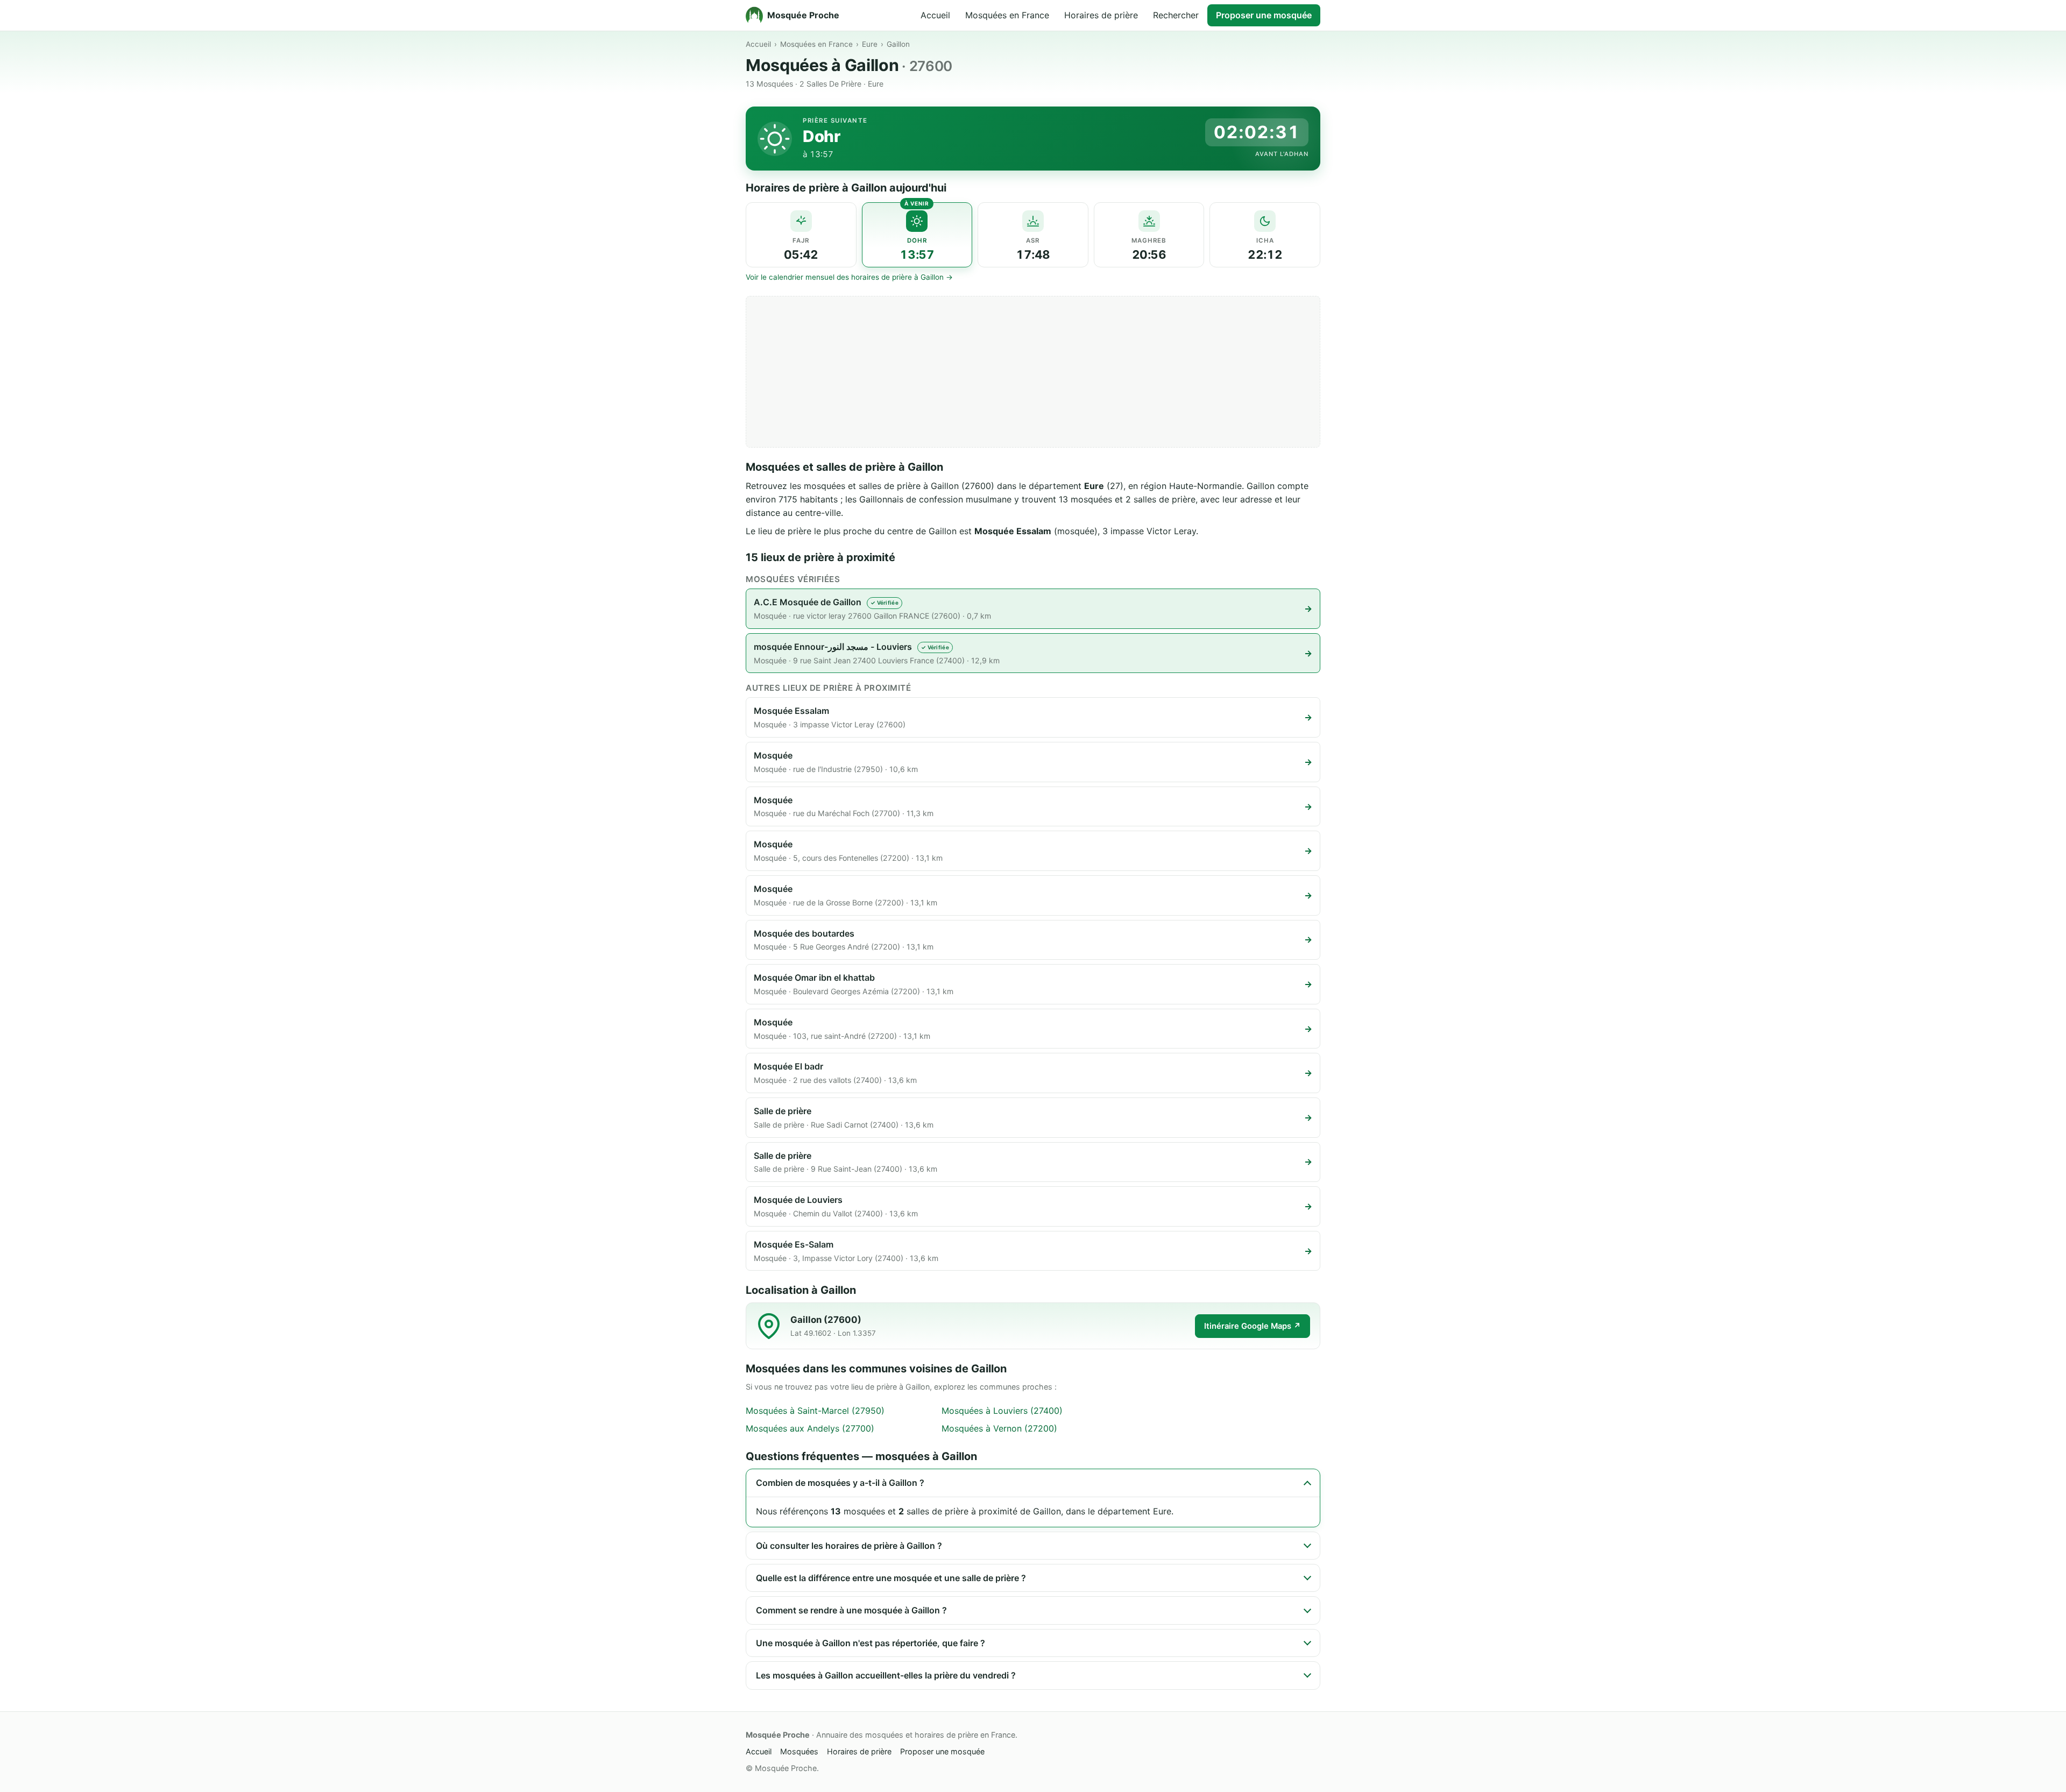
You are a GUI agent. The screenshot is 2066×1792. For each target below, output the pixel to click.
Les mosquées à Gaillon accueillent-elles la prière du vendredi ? (886, 1675)
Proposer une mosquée (1264, 15)
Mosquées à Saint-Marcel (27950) (815, 1411)
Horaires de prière (1101, 15)
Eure (870, 44)
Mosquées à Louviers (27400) (1002, 1411)
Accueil (935, 15)
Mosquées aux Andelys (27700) (810, 1428)
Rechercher (1176, 15)
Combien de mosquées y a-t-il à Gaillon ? (840, 1483)
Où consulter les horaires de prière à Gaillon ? (849, 1546)
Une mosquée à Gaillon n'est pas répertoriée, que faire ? (871, 1643)
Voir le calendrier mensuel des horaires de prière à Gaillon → (849, 277)
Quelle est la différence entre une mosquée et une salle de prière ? (891, 1578)
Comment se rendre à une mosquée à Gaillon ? (851, 1610)
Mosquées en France (1007, 15)
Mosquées (799, 1751)
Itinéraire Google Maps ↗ (1253, 1326)
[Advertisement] (1033, 372)
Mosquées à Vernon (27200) (999, 1428)
